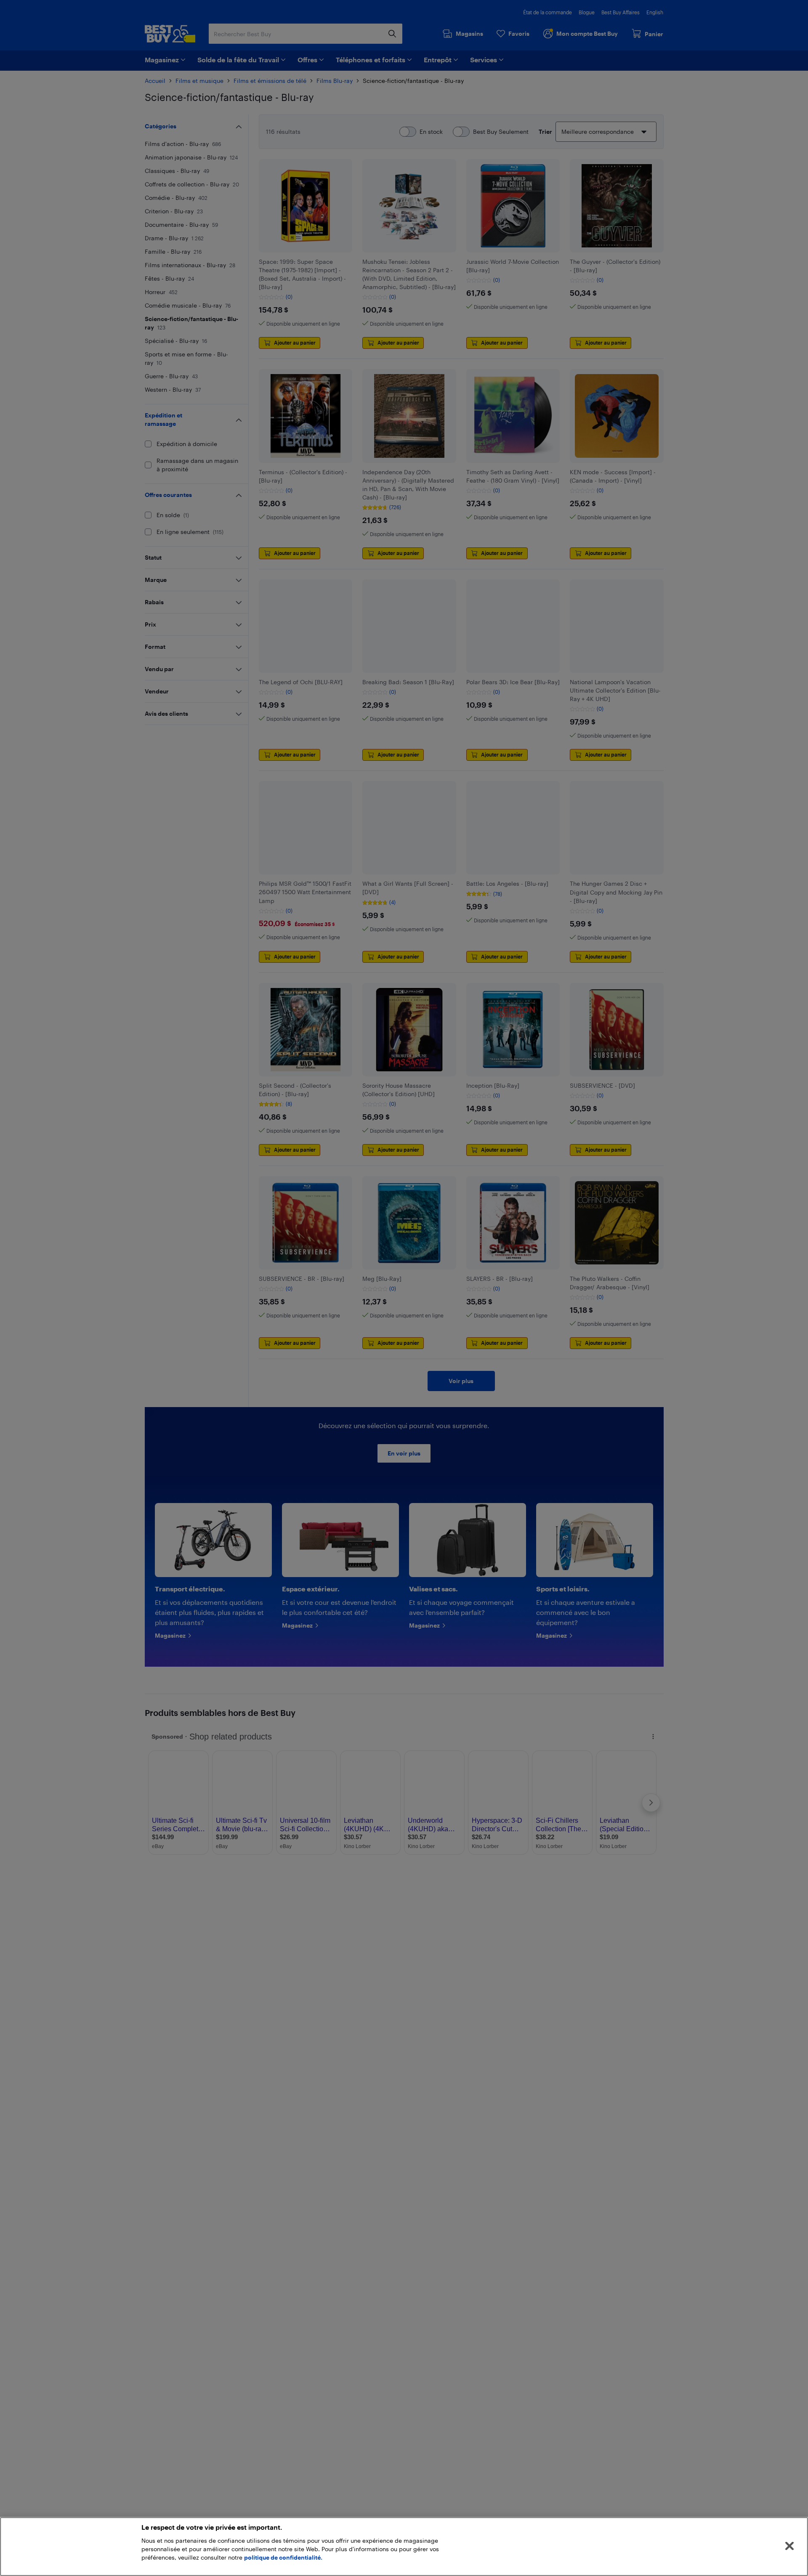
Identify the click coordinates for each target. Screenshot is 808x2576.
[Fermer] (789, 2546)
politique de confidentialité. (283, 2557)
